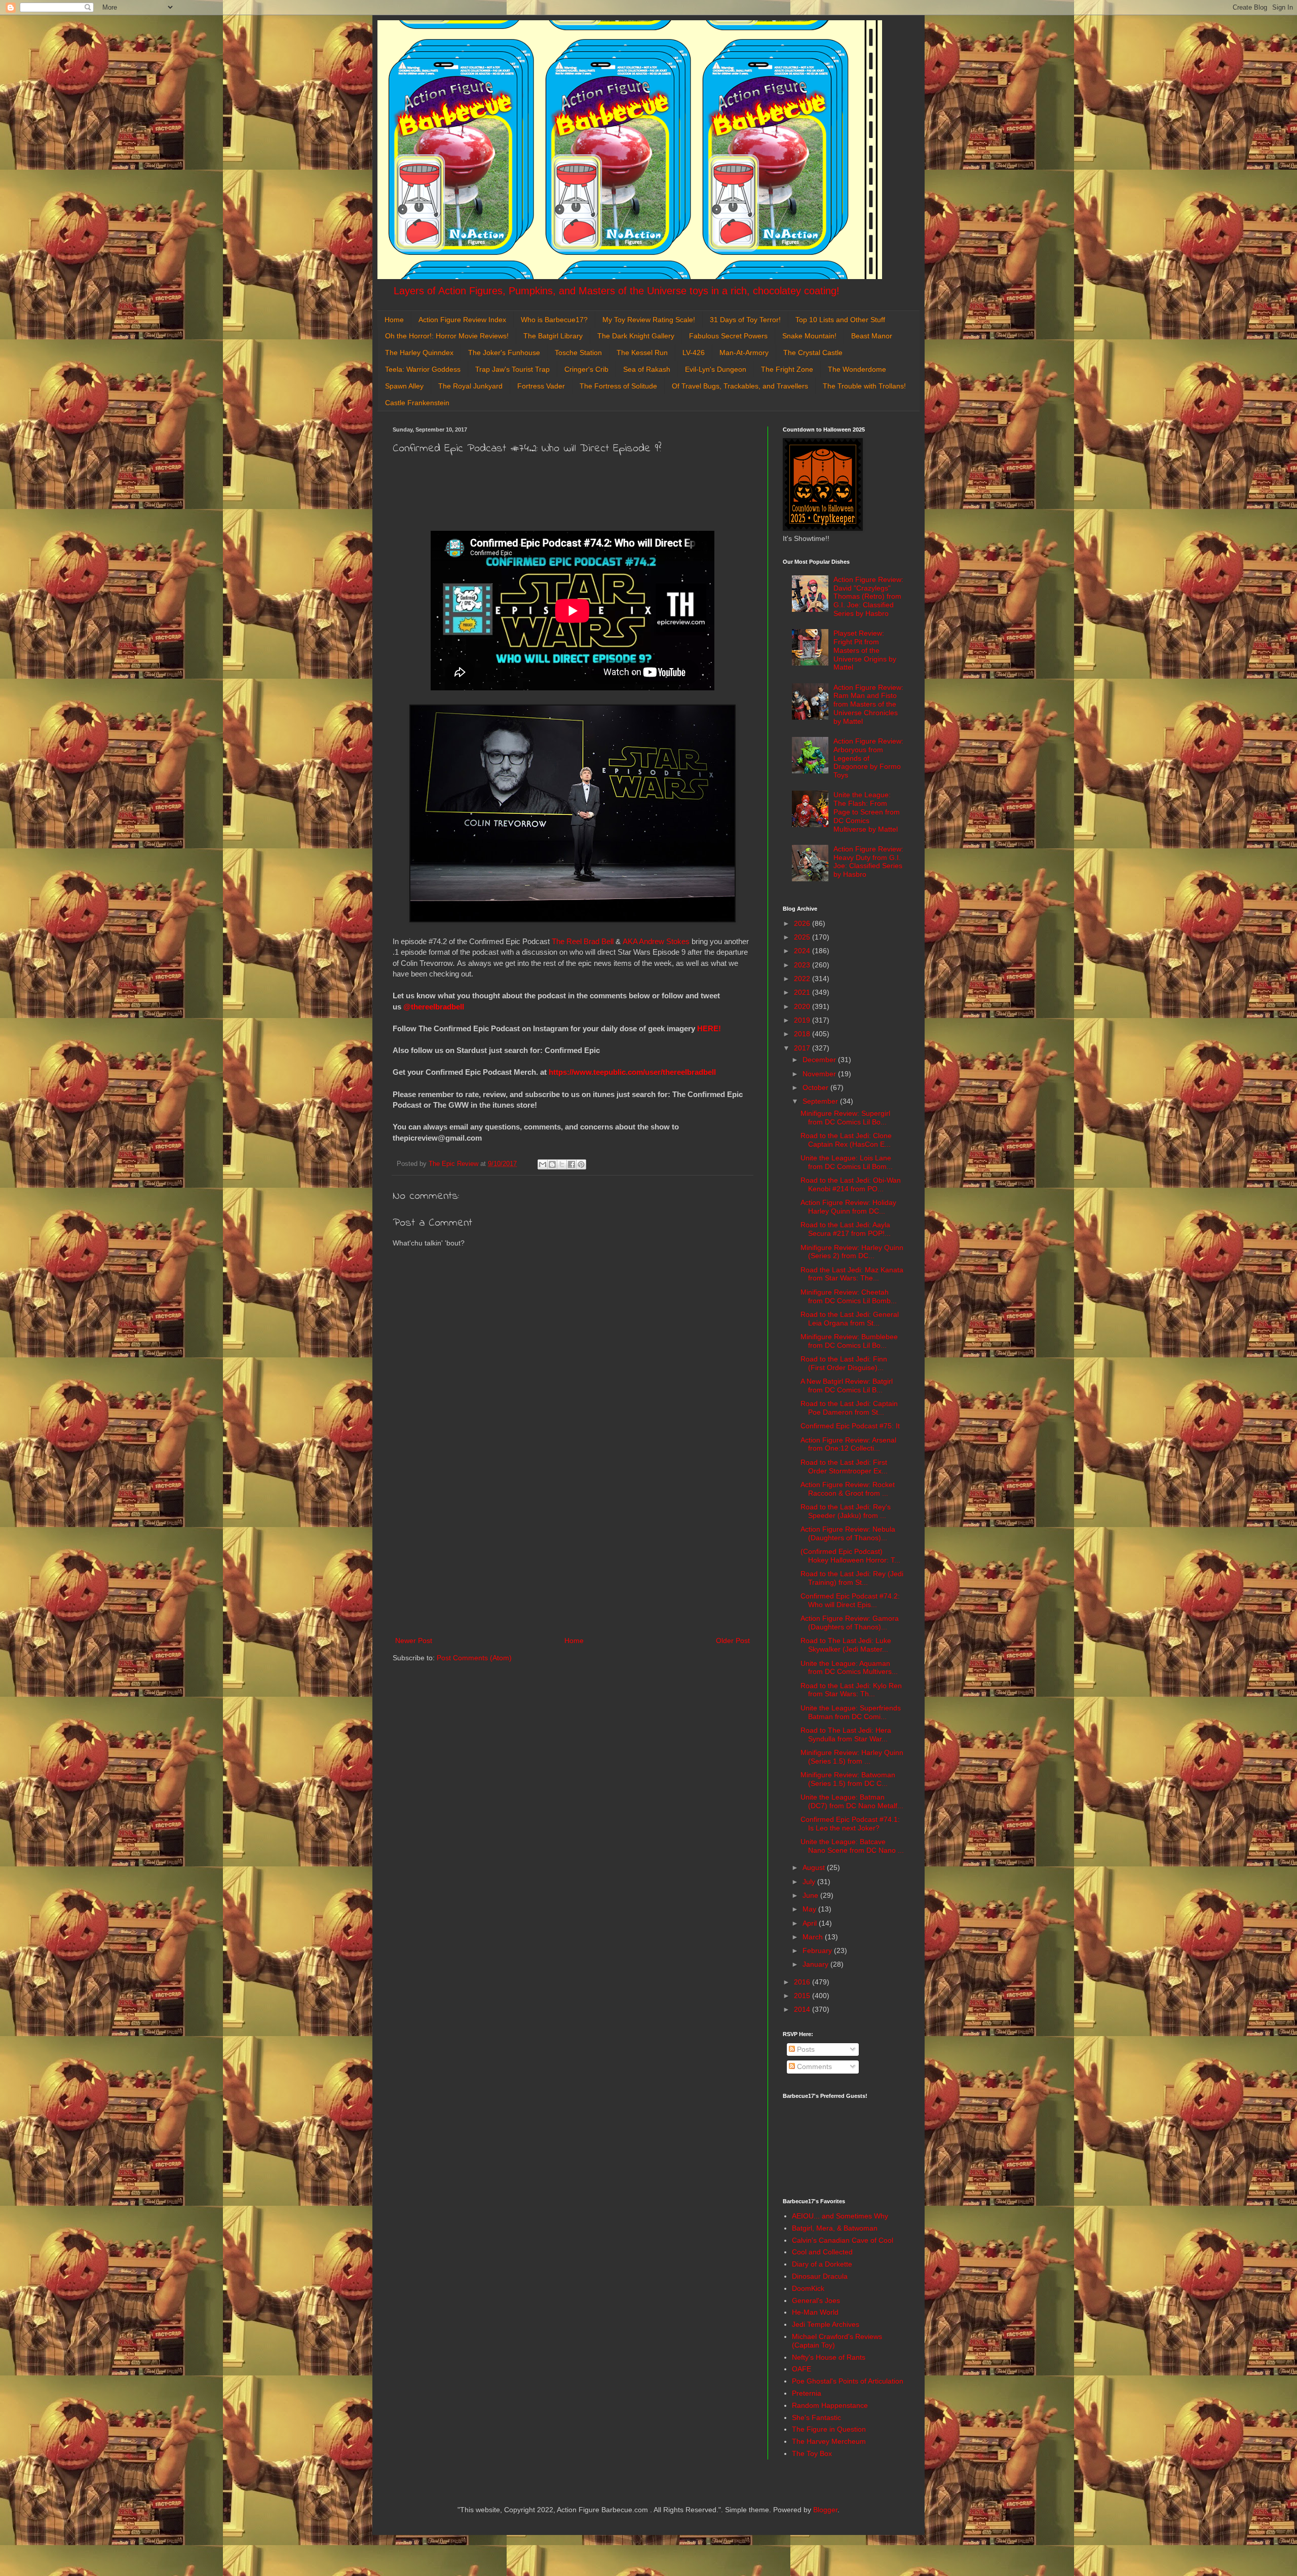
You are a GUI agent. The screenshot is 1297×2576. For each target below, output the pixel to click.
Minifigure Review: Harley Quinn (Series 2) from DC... (852, 1252)
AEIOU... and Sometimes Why (840, 2216)
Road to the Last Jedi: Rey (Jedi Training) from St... (852, 1578)
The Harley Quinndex (419, 353)
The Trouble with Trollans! (864, 386)
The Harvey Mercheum (829, 2441)
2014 (803, 2009)
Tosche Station (578, 353)
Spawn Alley (404, 386)
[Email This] (543, 1164)
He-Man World (815, 2312)
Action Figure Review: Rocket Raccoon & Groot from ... (848, 1489)
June (811, 1895)
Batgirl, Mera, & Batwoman (835, 2228)
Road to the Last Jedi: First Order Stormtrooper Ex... (844, 1467)
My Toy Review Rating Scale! (649, 320)
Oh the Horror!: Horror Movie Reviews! (447, 336)
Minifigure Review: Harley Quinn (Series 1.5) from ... (852, 1757)
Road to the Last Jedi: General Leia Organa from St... (850, 1319)
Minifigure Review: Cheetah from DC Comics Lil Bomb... (849, 1296)
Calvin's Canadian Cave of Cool (843, 2240)
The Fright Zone (787, 369)
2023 (803, 965)
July (810, 1882)
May (810, 1909)
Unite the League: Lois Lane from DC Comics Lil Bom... (847, 1162)
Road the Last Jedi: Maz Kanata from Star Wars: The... (852, 1274)
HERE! (709, 1028)
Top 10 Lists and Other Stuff (840, 320)
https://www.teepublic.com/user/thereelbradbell (632, 1072)
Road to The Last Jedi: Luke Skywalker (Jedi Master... (846, 1645)
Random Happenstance (830, 2405)
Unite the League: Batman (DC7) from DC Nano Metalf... (852, 1801)
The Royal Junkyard (470, 386)
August (815, 1867)
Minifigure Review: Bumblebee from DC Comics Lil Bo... (849, 1341)
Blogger (825, 2510)
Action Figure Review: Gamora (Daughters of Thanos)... (850, 1623)
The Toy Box (812, 2453)
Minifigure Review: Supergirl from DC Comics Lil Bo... (845, 1118)
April (811, 1923)
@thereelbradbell (435, 1007)
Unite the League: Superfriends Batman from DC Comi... (851, 1712)
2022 (803, 979)
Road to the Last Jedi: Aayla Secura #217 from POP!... (846, 1229)
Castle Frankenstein (417, 403)
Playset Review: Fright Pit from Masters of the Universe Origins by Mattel (865, 650)
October (816, 1087)
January (816, 1964)
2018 (803, 1034)
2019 (803, 1020)
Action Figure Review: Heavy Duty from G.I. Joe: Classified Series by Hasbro (868, 862)
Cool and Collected (822, 2252)
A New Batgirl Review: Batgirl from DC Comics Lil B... (847, 1385)
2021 (803, 992)
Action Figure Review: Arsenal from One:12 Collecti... (848, 1444)
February (818, 1950)
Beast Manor (872, 336)
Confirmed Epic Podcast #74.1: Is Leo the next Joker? (850, 1824)
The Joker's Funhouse (504, 353)
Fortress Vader (541, 386)
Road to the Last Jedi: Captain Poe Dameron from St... (849, 1408)
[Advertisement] (573, 1551)
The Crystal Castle (813, 353)
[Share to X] (562, 1164)
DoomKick (808, 2288)
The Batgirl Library (553, 336)
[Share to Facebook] (571, 1164)
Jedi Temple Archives (826, 2324)
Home (394, 320)
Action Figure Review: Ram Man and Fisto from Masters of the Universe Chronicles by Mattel (868, 704)
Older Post (733, 1641)
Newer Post (414, 1641)
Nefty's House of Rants (829, 2357)
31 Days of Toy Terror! (745, 320)
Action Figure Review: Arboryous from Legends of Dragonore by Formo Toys (868, 758)
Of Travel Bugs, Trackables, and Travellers (740, 386)
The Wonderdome (857, 369)
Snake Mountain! (809, 336)
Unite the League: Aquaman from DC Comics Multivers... (849, 1668)
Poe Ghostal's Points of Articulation (848, 2381)
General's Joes (816, 2300)
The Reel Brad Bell (583, 941)
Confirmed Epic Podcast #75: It (850, 1426)
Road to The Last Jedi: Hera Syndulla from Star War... (846, 1734)
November (820, 1074)
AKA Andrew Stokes (656, 941)
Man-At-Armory (744, 353)
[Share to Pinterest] (581, 1164)
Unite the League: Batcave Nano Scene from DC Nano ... (852, 1846)
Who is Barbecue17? (554, 320)
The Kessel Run (642, 353)
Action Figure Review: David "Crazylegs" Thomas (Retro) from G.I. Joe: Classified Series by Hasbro (868, 596)
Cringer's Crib (586, 369)
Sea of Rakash (647, 369)
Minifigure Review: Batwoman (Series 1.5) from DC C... (848, 1779)
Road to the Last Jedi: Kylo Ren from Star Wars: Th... (851, 1690)
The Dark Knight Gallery (636, 336)
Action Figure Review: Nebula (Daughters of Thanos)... (848, 1533)
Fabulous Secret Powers (728, 336)
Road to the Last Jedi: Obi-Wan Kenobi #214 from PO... (851, 1184)
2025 (803, 937)
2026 (803, 923)
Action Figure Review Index (462, 320)
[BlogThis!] (552, 1164)
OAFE (802, 2369)
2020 (803, 1006)
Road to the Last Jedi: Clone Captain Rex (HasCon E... (846, 1140)
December (820, 1060)
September (821, 1101)
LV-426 (694, 353)
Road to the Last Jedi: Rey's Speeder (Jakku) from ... (846, 1511)
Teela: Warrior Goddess (423, 369)
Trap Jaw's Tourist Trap (512, 369)
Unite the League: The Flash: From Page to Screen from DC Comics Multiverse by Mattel (867, 812)
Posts (805, 2049)
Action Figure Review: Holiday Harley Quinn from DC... (848, 1207)
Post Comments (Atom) (474, 1658)
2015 (803, 1996)
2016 (803, 1982)
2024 (803, 951)
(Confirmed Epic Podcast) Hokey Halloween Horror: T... (850, 1556)
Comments (813, 2066)
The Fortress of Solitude (618, 386)
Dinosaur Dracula (820, 2276)
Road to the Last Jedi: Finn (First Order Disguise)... (844, 1363)
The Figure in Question (829, 2429)
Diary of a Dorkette (822, 2264)
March (814, 1937)
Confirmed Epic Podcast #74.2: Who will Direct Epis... (850, 1600)
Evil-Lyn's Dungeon (716, 369)
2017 (803, 1048)
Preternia (807, 2393)
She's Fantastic (816, 2417)
